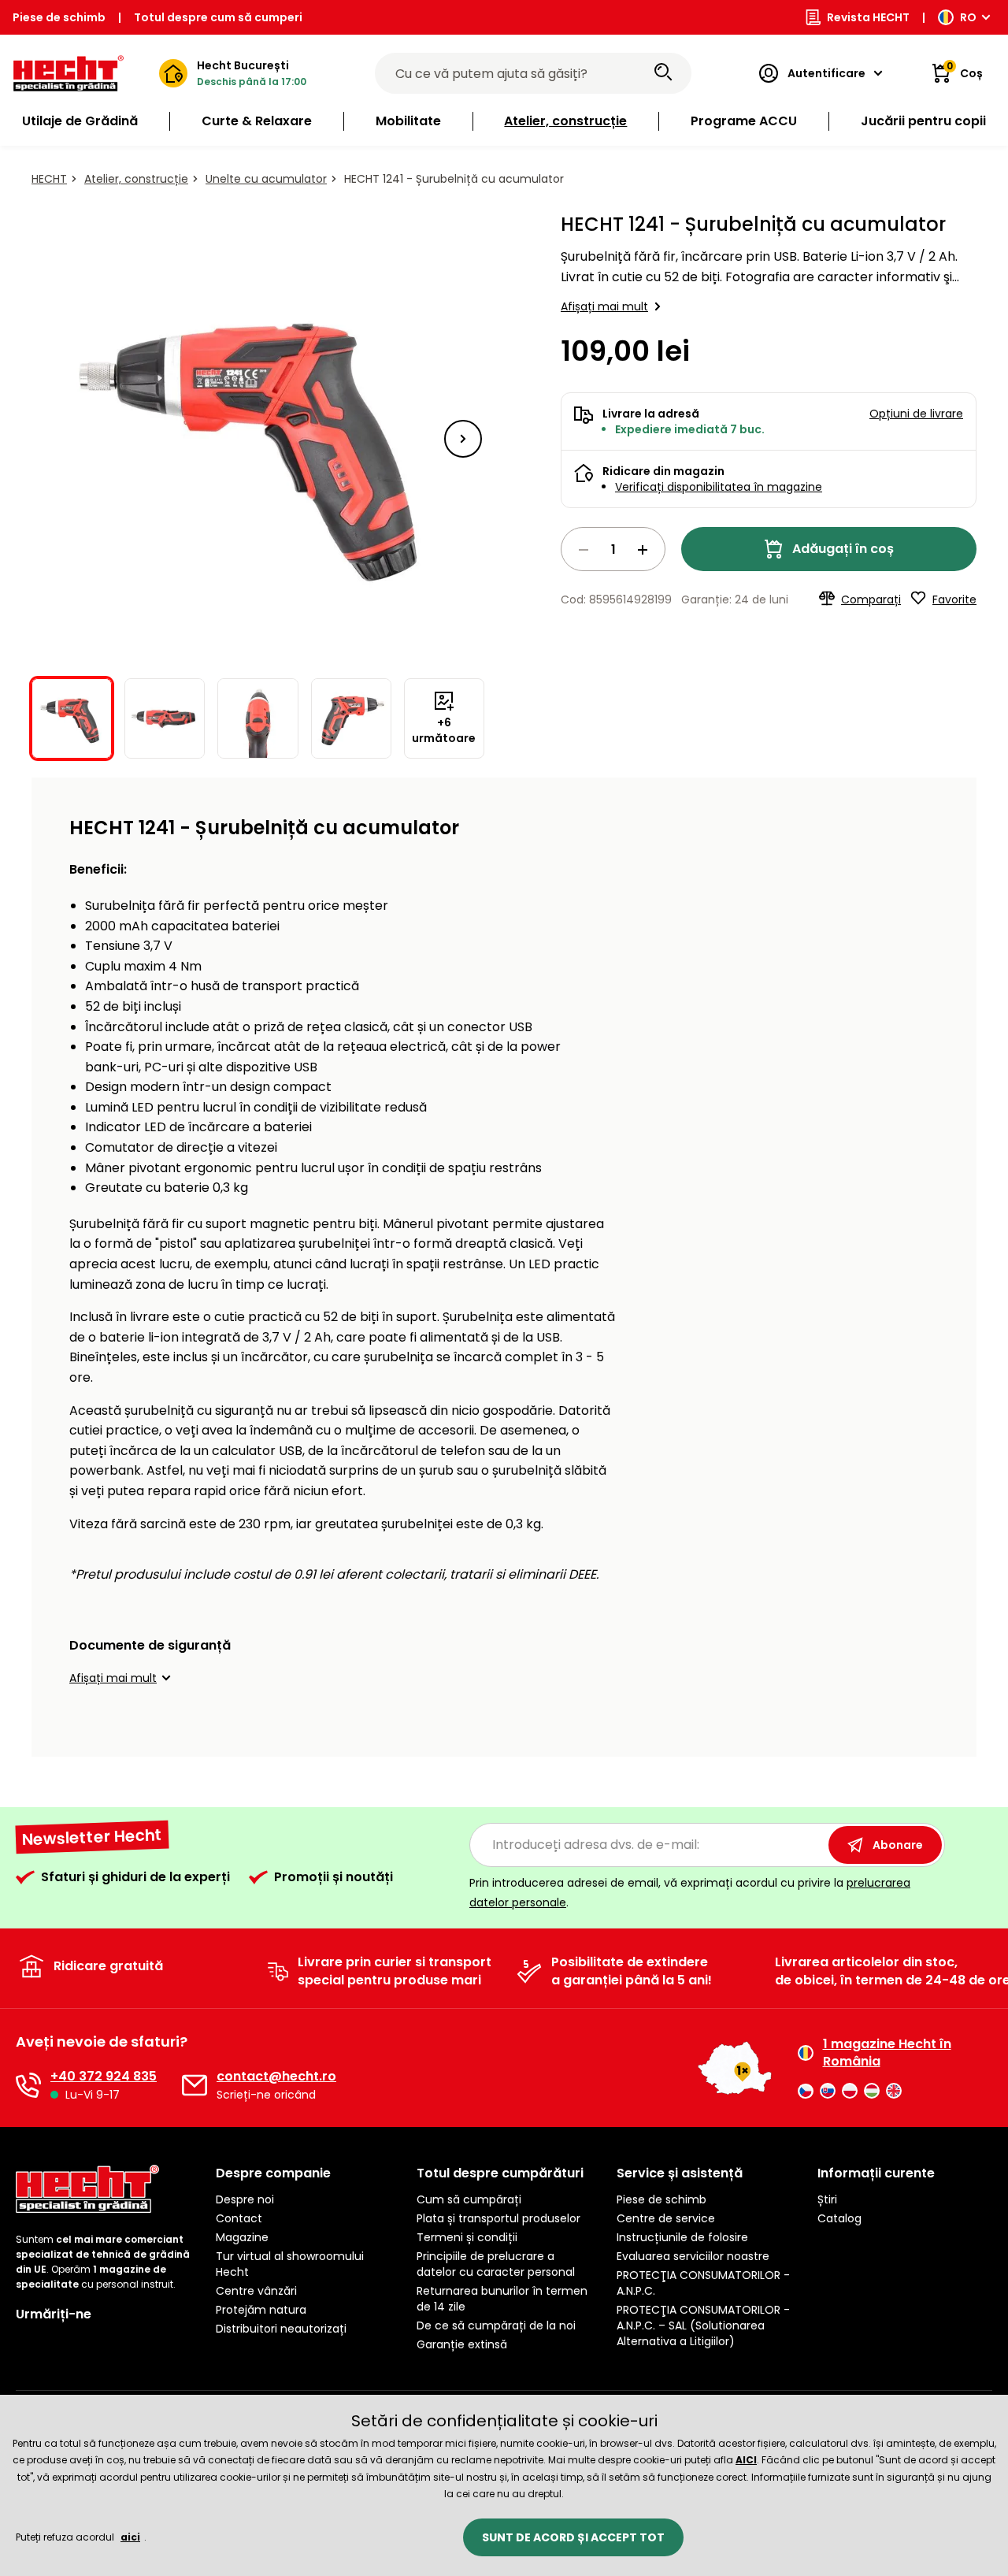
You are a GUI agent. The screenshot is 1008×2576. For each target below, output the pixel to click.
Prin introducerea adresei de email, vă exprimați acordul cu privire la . (690, 1893)
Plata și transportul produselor (498, 2218)
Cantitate (613, 549)
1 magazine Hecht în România (887, 2053)
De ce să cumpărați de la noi (496, 2325)
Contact (239, 2218)
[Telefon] (28, 2085)
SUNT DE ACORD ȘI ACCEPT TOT (573, 2537)
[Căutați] (663, 73)
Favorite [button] (954, 599)
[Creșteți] (643, 550)
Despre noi (245, 2199)
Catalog (839, 2218)
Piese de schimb (59, 17)
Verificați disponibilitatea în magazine (719, 487)
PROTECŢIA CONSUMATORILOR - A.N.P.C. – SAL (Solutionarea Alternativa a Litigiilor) (703, 2325)
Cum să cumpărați (469, 2199)
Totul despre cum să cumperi (218, 17)
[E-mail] (195, 2085)
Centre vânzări (256, 2291)
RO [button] (968, 17)
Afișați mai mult (604, 306)
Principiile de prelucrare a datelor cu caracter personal (496, 2264)
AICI (746, 2460)
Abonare (898, 1845)
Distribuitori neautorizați (281, 2329)
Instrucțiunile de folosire (682, 2237)
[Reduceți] (584, 550)
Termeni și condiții (467, 2237)
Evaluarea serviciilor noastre (693, 2256)
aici (130, 2537)
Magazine (242, 2237)
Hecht (49, 179)
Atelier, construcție (136, 179)
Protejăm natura (261, 2310)
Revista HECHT (868, 17)
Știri (827, 2199)
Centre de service (666, 2218)
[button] (463, 439)
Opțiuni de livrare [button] (916, 414)
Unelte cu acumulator (266, 179)
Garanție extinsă (462, 2344)
